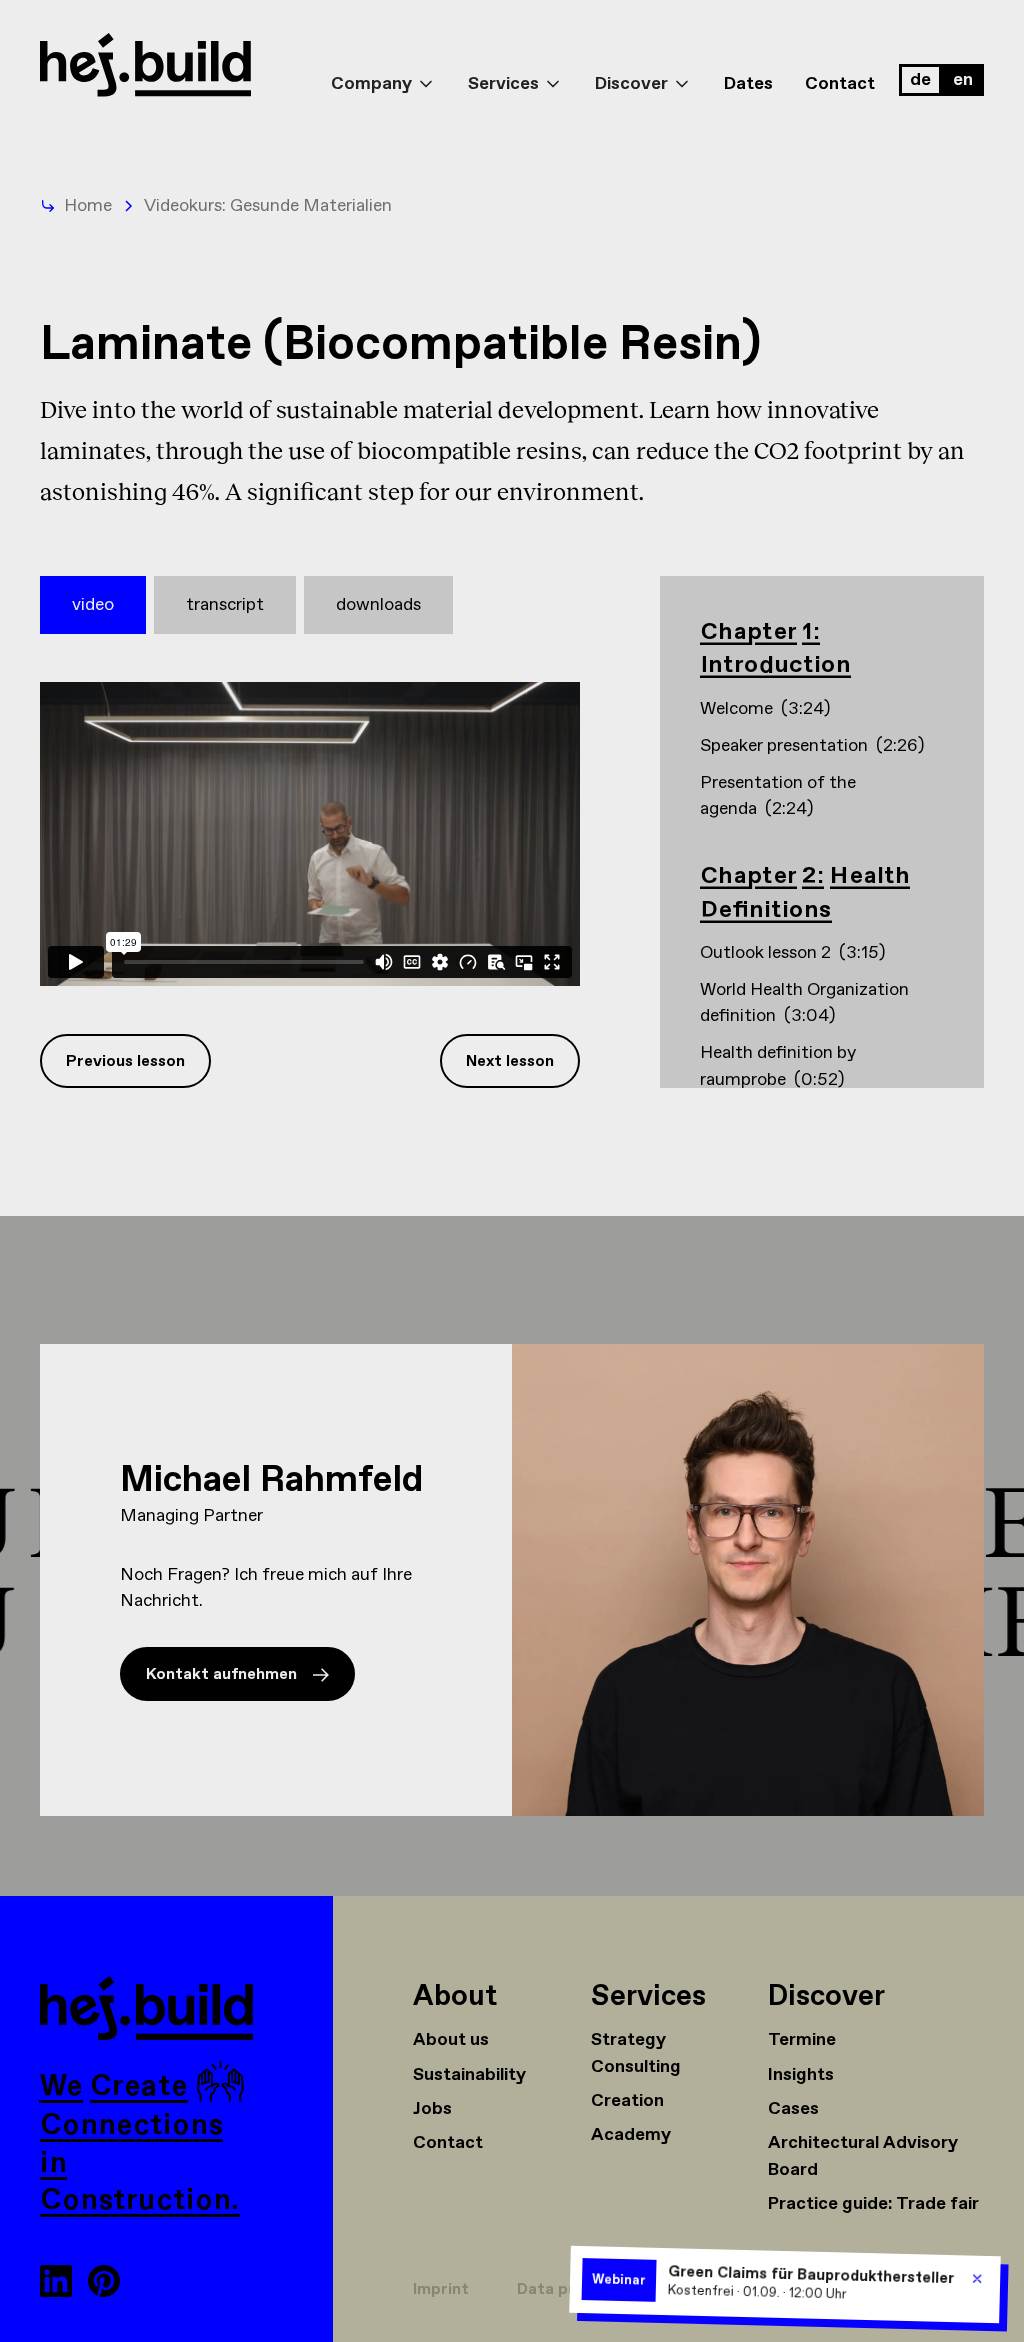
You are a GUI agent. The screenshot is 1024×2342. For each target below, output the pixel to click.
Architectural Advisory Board (863, 2156)
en (963, 80)
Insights (801, 2075)
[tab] (93, 605)
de (920, 80)
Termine (802, 2040)
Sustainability (469, 2075)
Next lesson (510, 1061)
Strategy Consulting (636, 2053)
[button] (383, 66)
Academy (631, 2135)
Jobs (432, 2109)
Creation (627, 2101)
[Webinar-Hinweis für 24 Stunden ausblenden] (977, 2278)
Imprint (441, 2289)
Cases (793, 2109)
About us (451, 2040)
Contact (840, 84)
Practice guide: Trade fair (873, 2204)
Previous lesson (125, 1061)
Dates (748, 84)
